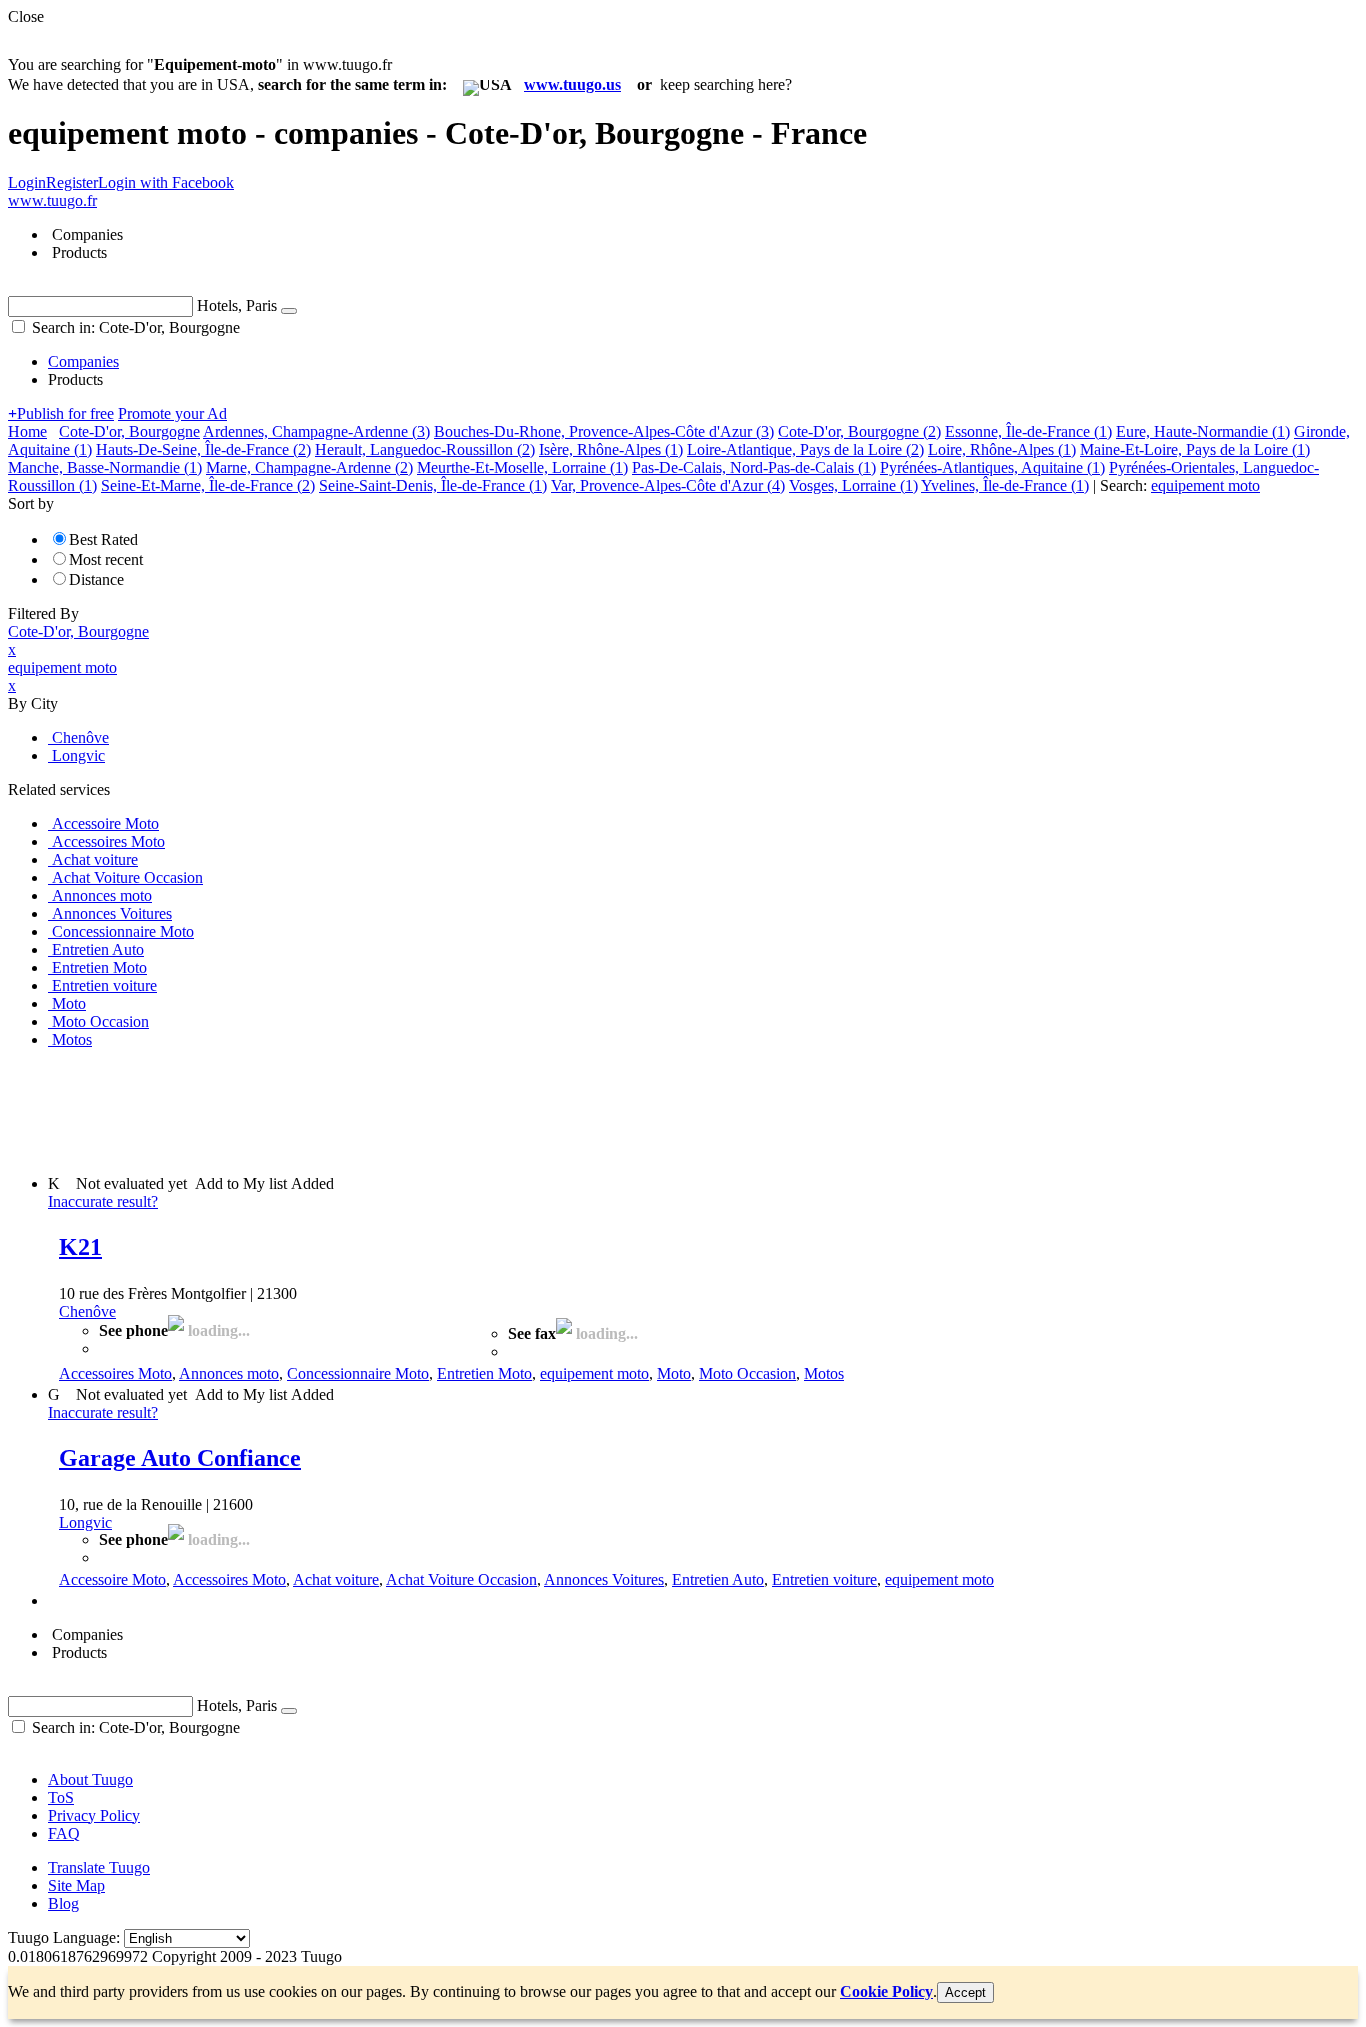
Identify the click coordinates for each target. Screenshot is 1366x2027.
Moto (674, 1373)
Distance (96, 579)
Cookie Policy (886, 1991)
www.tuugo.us (572, 84)
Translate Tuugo (99, 1867)
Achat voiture (336, 1579)
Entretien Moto (484, 1373)
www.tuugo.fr (52, 200)
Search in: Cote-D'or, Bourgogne (134, 327)
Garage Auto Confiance (180, 1458)
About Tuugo (90, 1779)
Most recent (106, 559)
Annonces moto (229, 1373)
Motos (824, 1373)
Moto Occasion (747, 1373)
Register (72, 182)
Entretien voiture (824, 1579)
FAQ (64, 1833)
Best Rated (103, 539)
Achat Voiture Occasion (461, 1579)
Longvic (85, 1522)
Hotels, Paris (237, 305)
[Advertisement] (372, 1110)
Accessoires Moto (115, 1373)
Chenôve (87, 1311)
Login (27, 182)
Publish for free (61, 413)
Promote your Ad (172, 413)
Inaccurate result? (103, 1201)
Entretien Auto (718, 1579)
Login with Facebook (166, 182)
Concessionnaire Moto (358, 1373)
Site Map (76, 1885)
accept (965, 1992)
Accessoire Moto (112, 1579)
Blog (63, 1903)
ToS (61, 1797)
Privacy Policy (94, 1815)
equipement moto (594, 1373)
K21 (80, 1247)
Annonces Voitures (604, 1579)
